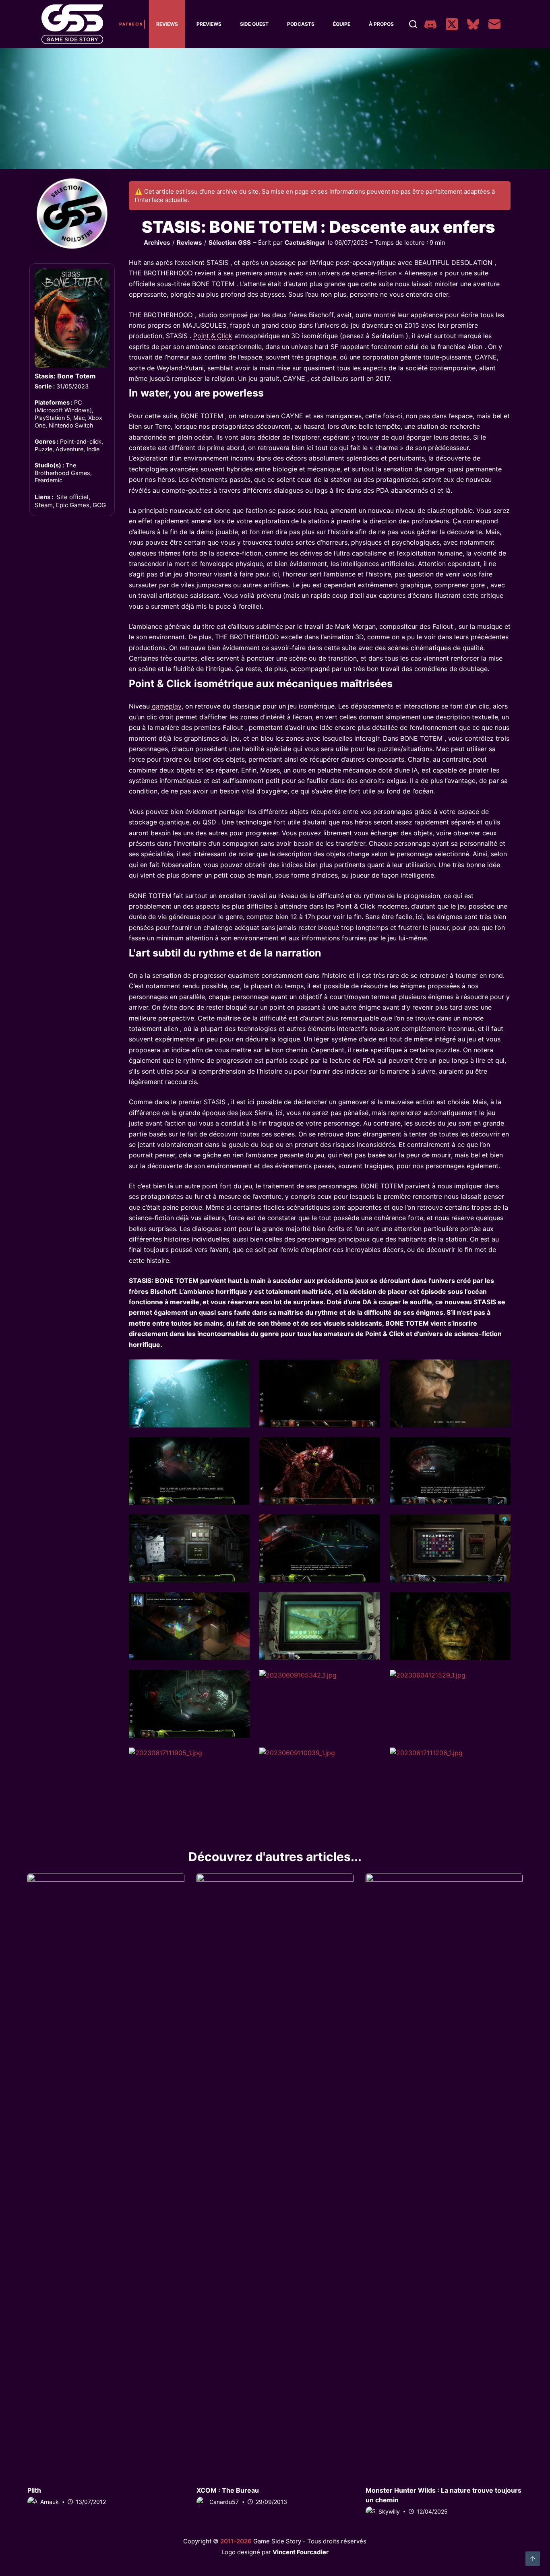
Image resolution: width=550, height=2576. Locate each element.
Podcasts (301, 24)
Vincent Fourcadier (301, 2552)
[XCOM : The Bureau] (275, 2175)
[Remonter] (533, 2559)
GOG (99, 505)
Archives (157, 243)
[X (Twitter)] (452, 24)
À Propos (381, 24)
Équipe (342, 24)
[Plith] (106, 2175)
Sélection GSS (230, 243)
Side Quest (254, 24)
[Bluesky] (473, 24)
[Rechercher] (413, 24)
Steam (44, 505)
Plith (34, 2490)
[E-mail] (494, 24)
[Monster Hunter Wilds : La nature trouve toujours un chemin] (444, 2175)
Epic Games (73, 505)
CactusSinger (305, 243)
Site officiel (72, 497)
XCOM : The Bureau (228, 2490)
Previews (209, 24)
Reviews (167, 24)
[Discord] (430, 24)
